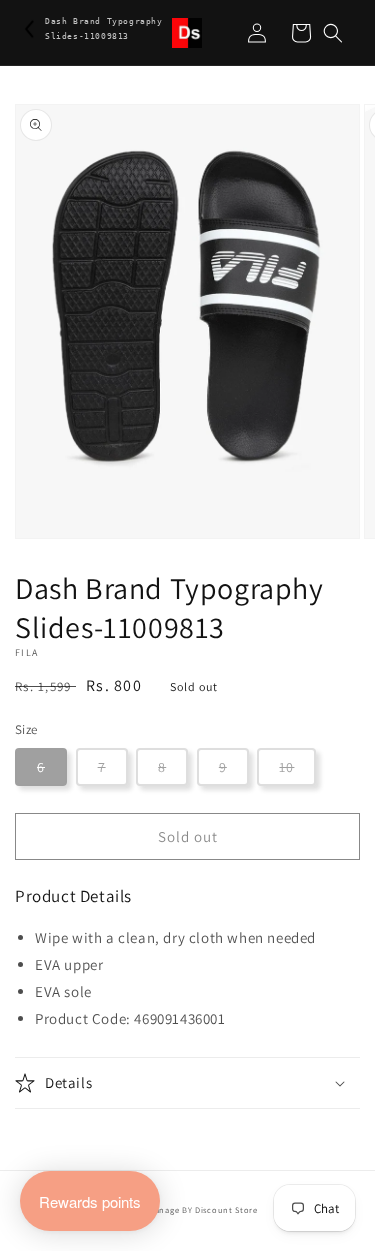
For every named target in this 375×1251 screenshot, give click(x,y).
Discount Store (226, 1209)
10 (286, 767)
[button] (333, 33)
